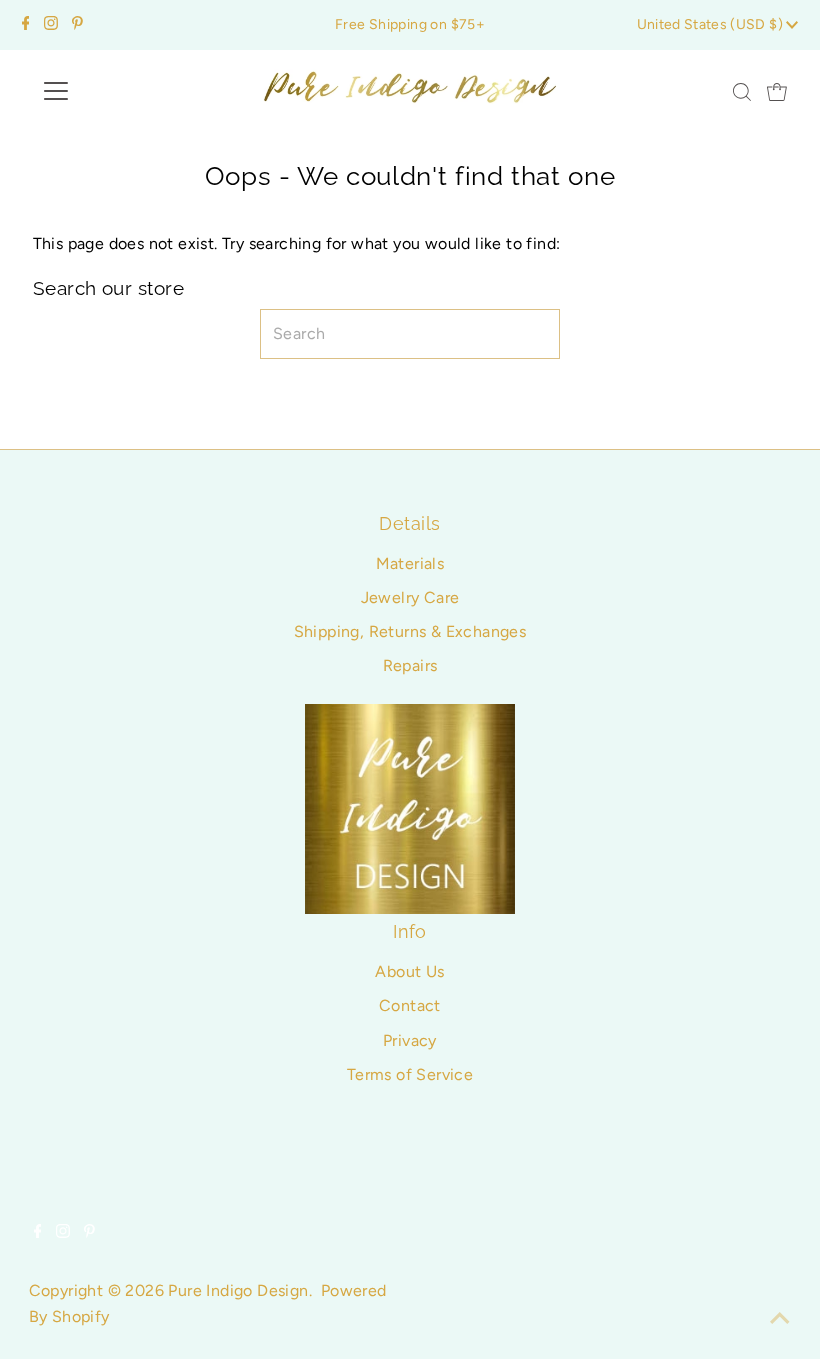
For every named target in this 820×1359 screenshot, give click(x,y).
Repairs (410, 665)
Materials (410, 563)
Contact (410, 1005)
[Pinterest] (77, 25)
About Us (409, 971)
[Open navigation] (122, 91)
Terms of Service (410, 1074)
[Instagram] (51, 25)
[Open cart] (777, 91)
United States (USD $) (712, 24)
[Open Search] (742, 92)
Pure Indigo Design (238, 1290)
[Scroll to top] (780, 1319)
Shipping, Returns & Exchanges (410, 631)
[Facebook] (26, 25)
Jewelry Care (410, 597)
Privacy (410, 1040)
